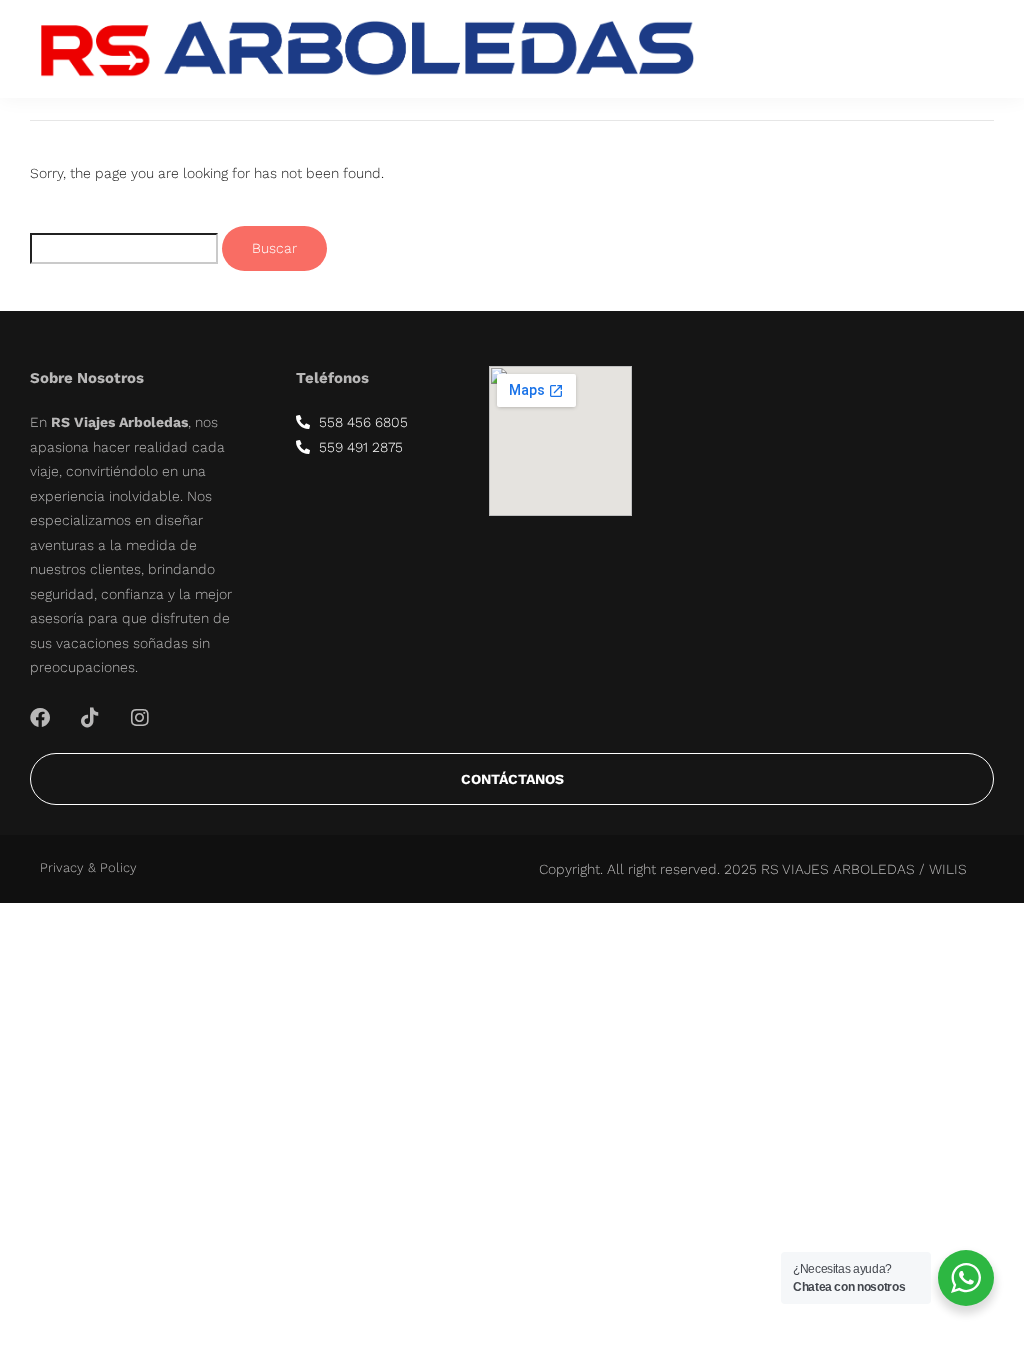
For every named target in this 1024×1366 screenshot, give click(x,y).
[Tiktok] (90, 718)
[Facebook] (40, 718)
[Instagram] (140, 718)
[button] (966, 49)
